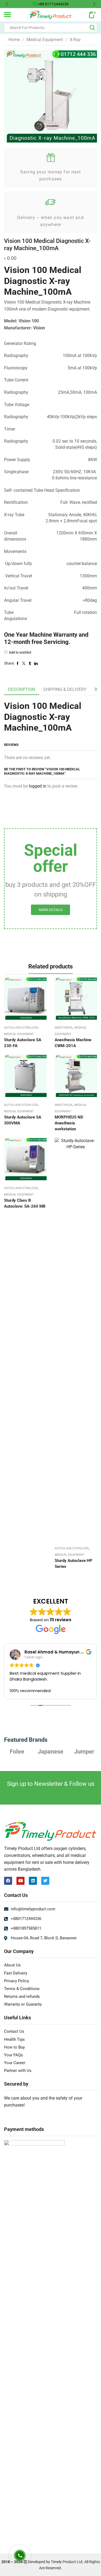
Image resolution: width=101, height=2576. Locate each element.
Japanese (17, 1751)
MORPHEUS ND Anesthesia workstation (69, 1123)
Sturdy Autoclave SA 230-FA (23, 1043)
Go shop (89, 4)
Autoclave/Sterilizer (21, 1028)
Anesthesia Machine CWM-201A (73, 1043)
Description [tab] (22, 689)
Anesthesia (64, 1028)
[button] (7, 4)
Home (14, 40)
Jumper (50, 1751)
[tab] (22, 690)
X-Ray (75, 40)
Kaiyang (84, 1751)
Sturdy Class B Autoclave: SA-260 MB (25, 1203)
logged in (38, 786)
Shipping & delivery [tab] (65, 689)
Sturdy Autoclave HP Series (74, 1564)
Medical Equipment (45, 40)
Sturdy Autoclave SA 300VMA (23, 1120)
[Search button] (92, 28)
